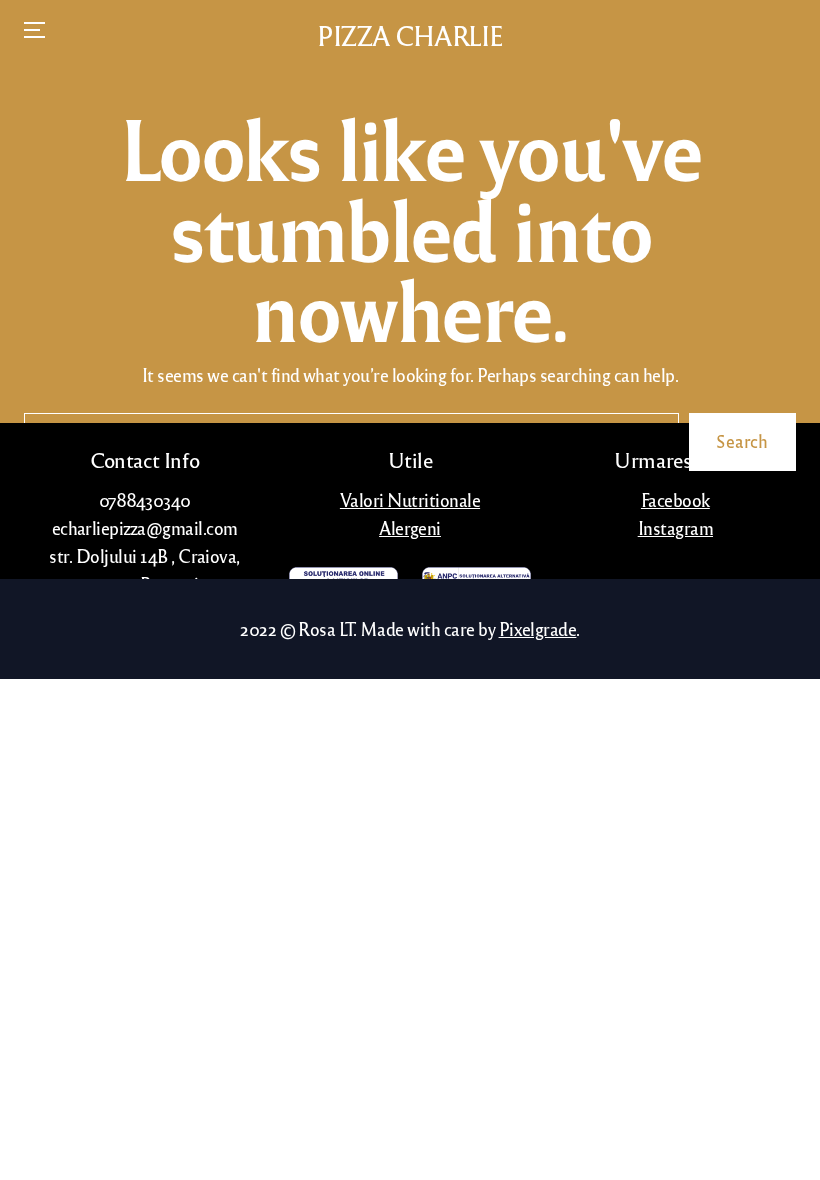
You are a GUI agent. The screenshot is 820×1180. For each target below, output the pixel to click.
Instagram (675, 527)
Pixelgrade (538, 628)
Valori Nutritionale (410, 499)
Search (743, 441)
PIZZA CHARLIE (409, 36)
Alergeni (410, 527)
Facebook (675, 499)
